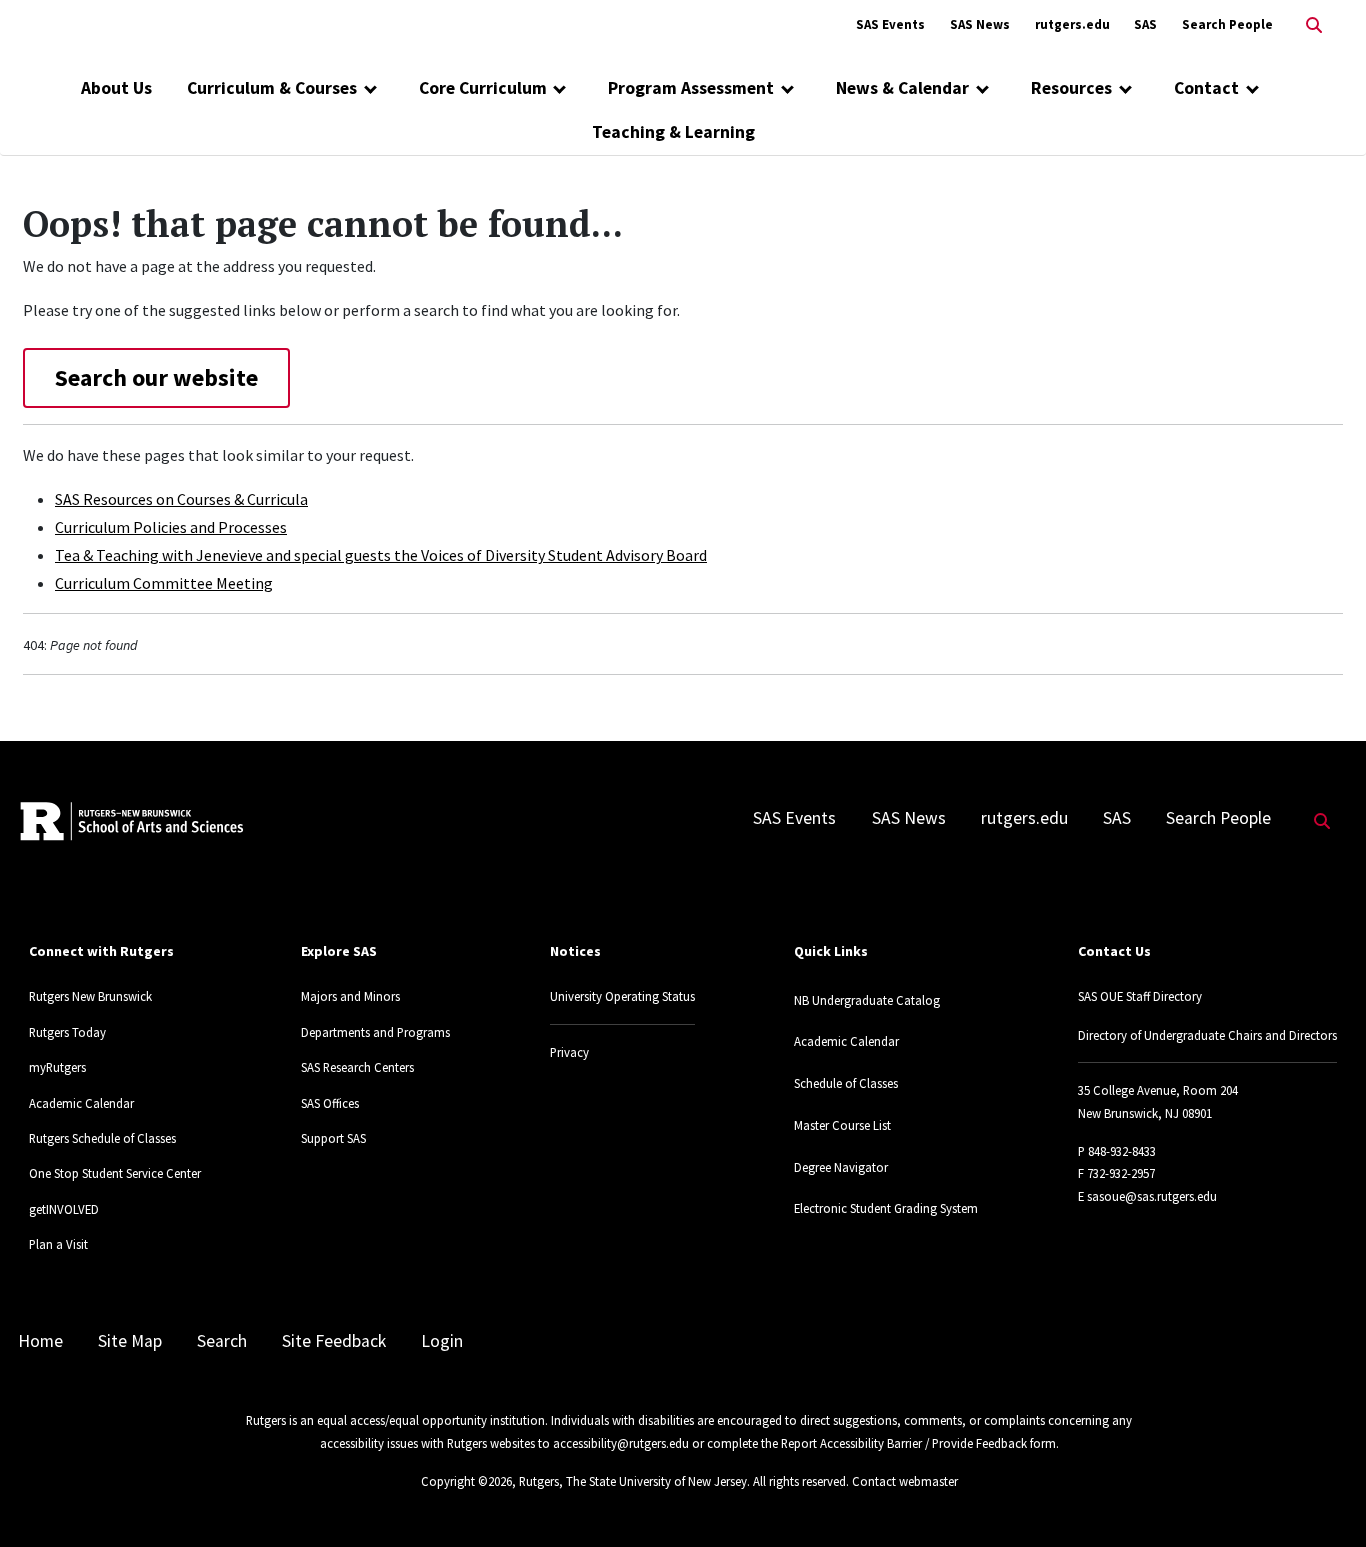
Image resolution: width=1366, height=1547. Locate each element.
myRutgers (57, 1067)
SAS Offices (330, 1103)
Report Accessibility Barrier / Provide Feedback (904, 1443)
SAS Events (890, 24)
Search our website (156, 377)
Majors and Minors (350, 996)
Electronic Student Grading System (886, 1208)
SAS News (980, 24)
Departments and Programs (375, 1032)
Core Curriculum (483, 88)
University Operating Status (622, 996)
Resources (1071, 88)
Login (442, 1341)
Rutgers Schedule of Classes (102, 1138)
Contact (1206, 88)
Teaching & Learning (673, 132)
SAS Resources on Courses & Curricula (181, 499)
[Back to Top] (1322, 1498)
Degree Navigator (841, 1167)
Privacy (569, 1052)
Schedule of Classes (846, 1083)
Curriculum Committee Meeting (164, 583)
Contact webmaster (905, 1481)
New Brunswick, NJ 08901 (1145, 1113)
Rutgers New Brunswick (90, 996)
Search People (1227, 24)
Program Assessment (691, 88)
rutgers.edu (1072, 24)
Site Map (130, 1341)
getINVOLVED (64, 1209)
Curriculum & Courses (272, 88)
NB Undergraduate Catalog (867, 1000)
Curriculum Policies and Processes (171, 527)
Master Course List (842, 1125)
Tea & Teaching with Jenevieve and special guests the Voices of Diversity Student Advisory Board (381, 555)
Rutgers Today (67, 1032)
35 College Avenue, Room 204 (1158, 1090)
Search (222, 1341)
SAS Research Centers (357, 1067)
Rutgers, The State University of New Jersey (633, 1481)
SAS (1145, 24)
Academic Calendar (81, 1103)
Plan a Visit (58, 1244)
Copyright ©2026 (466, 1481)
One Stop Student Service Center (115, 1173)
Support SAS (333, 1138)
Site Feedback (334, 1341)
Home (40, 1341)
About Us (116, 88)
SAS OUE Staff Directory (1140, 996)
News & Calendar (902, 88)
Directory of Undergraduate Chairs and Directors (1207, 1035)
